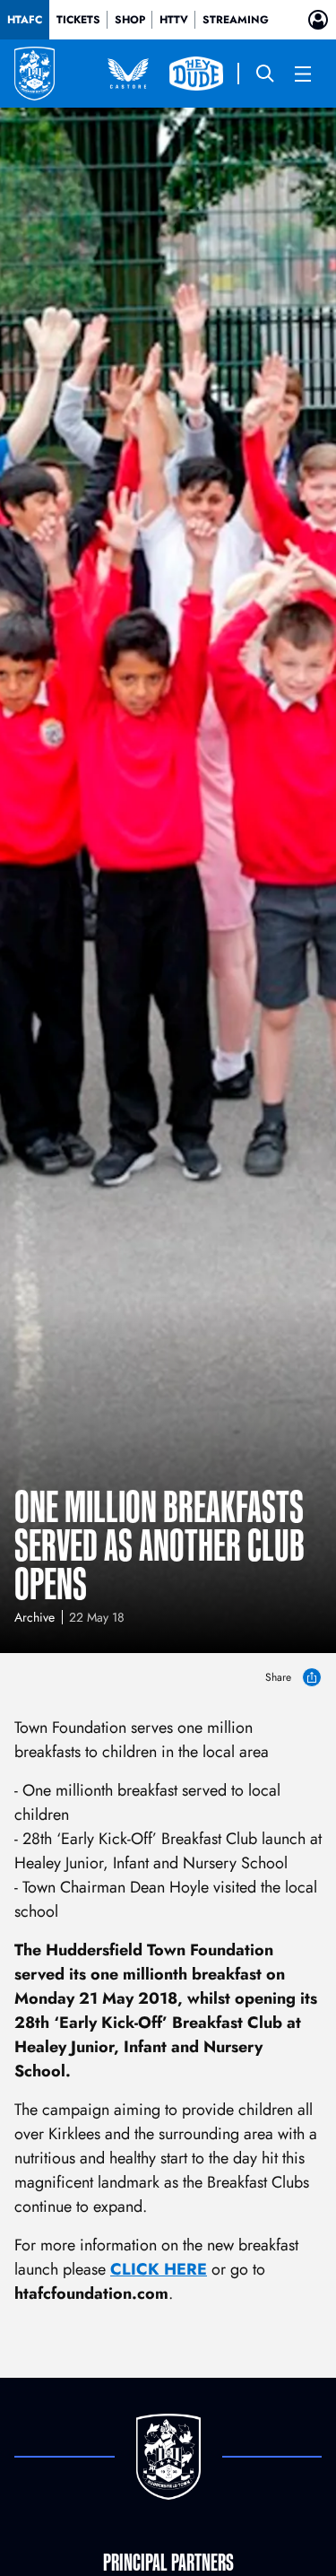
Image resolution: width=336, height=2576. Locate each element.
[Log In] (318, 20)
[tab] (25, 20)
